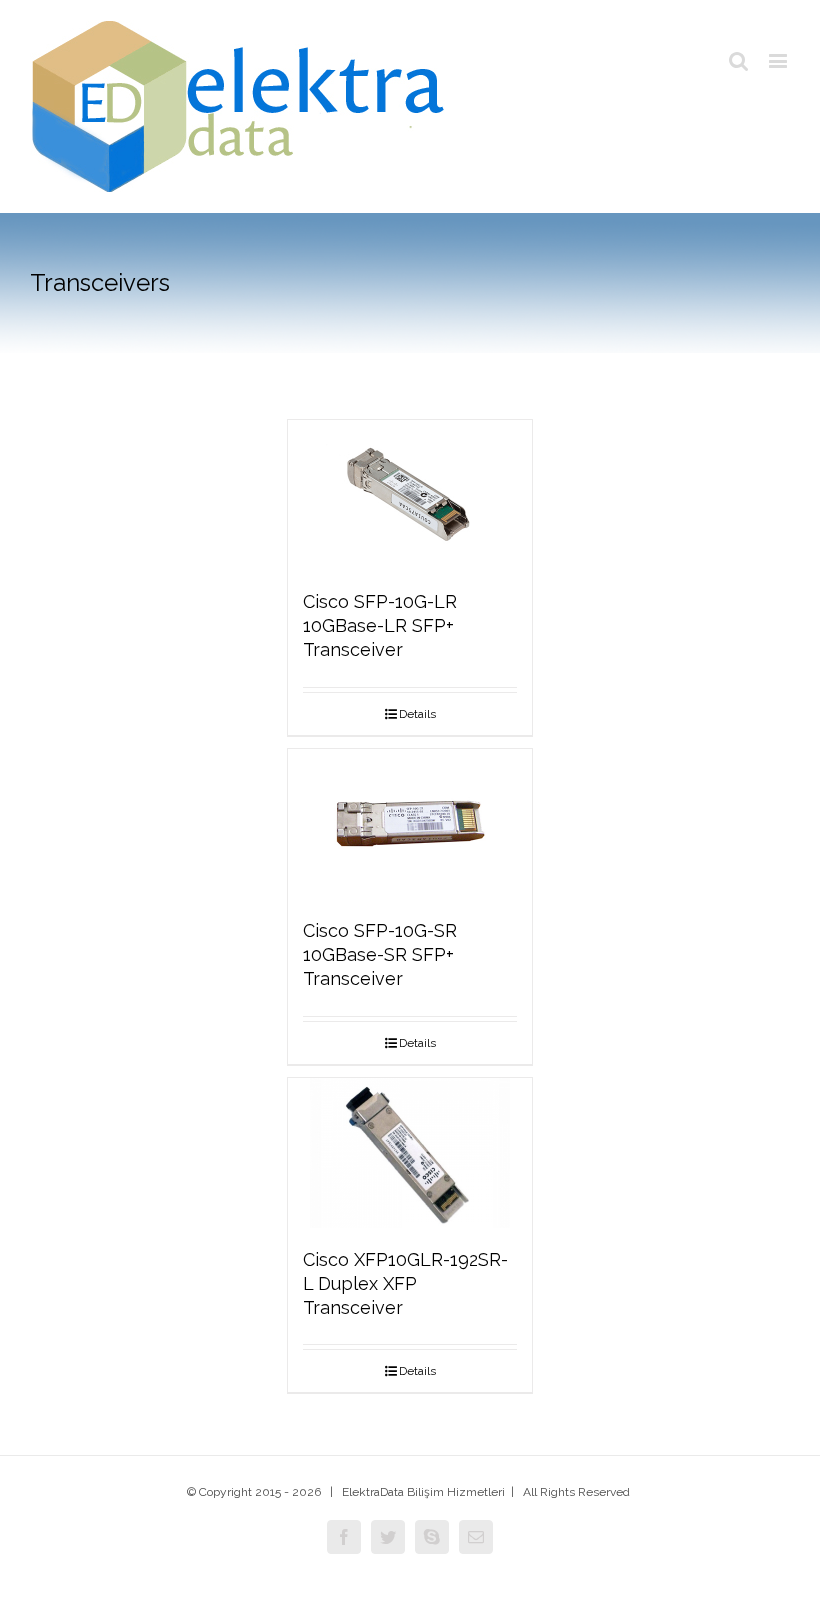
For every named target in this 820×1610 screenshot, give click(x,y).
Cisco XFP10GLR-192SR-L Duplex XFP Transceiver (405, 1283)
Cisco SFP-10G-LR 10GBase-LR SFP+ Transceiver (380, 625)
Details (417, 714)
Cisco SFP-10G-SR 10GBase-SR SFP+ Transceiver (380, 954)
